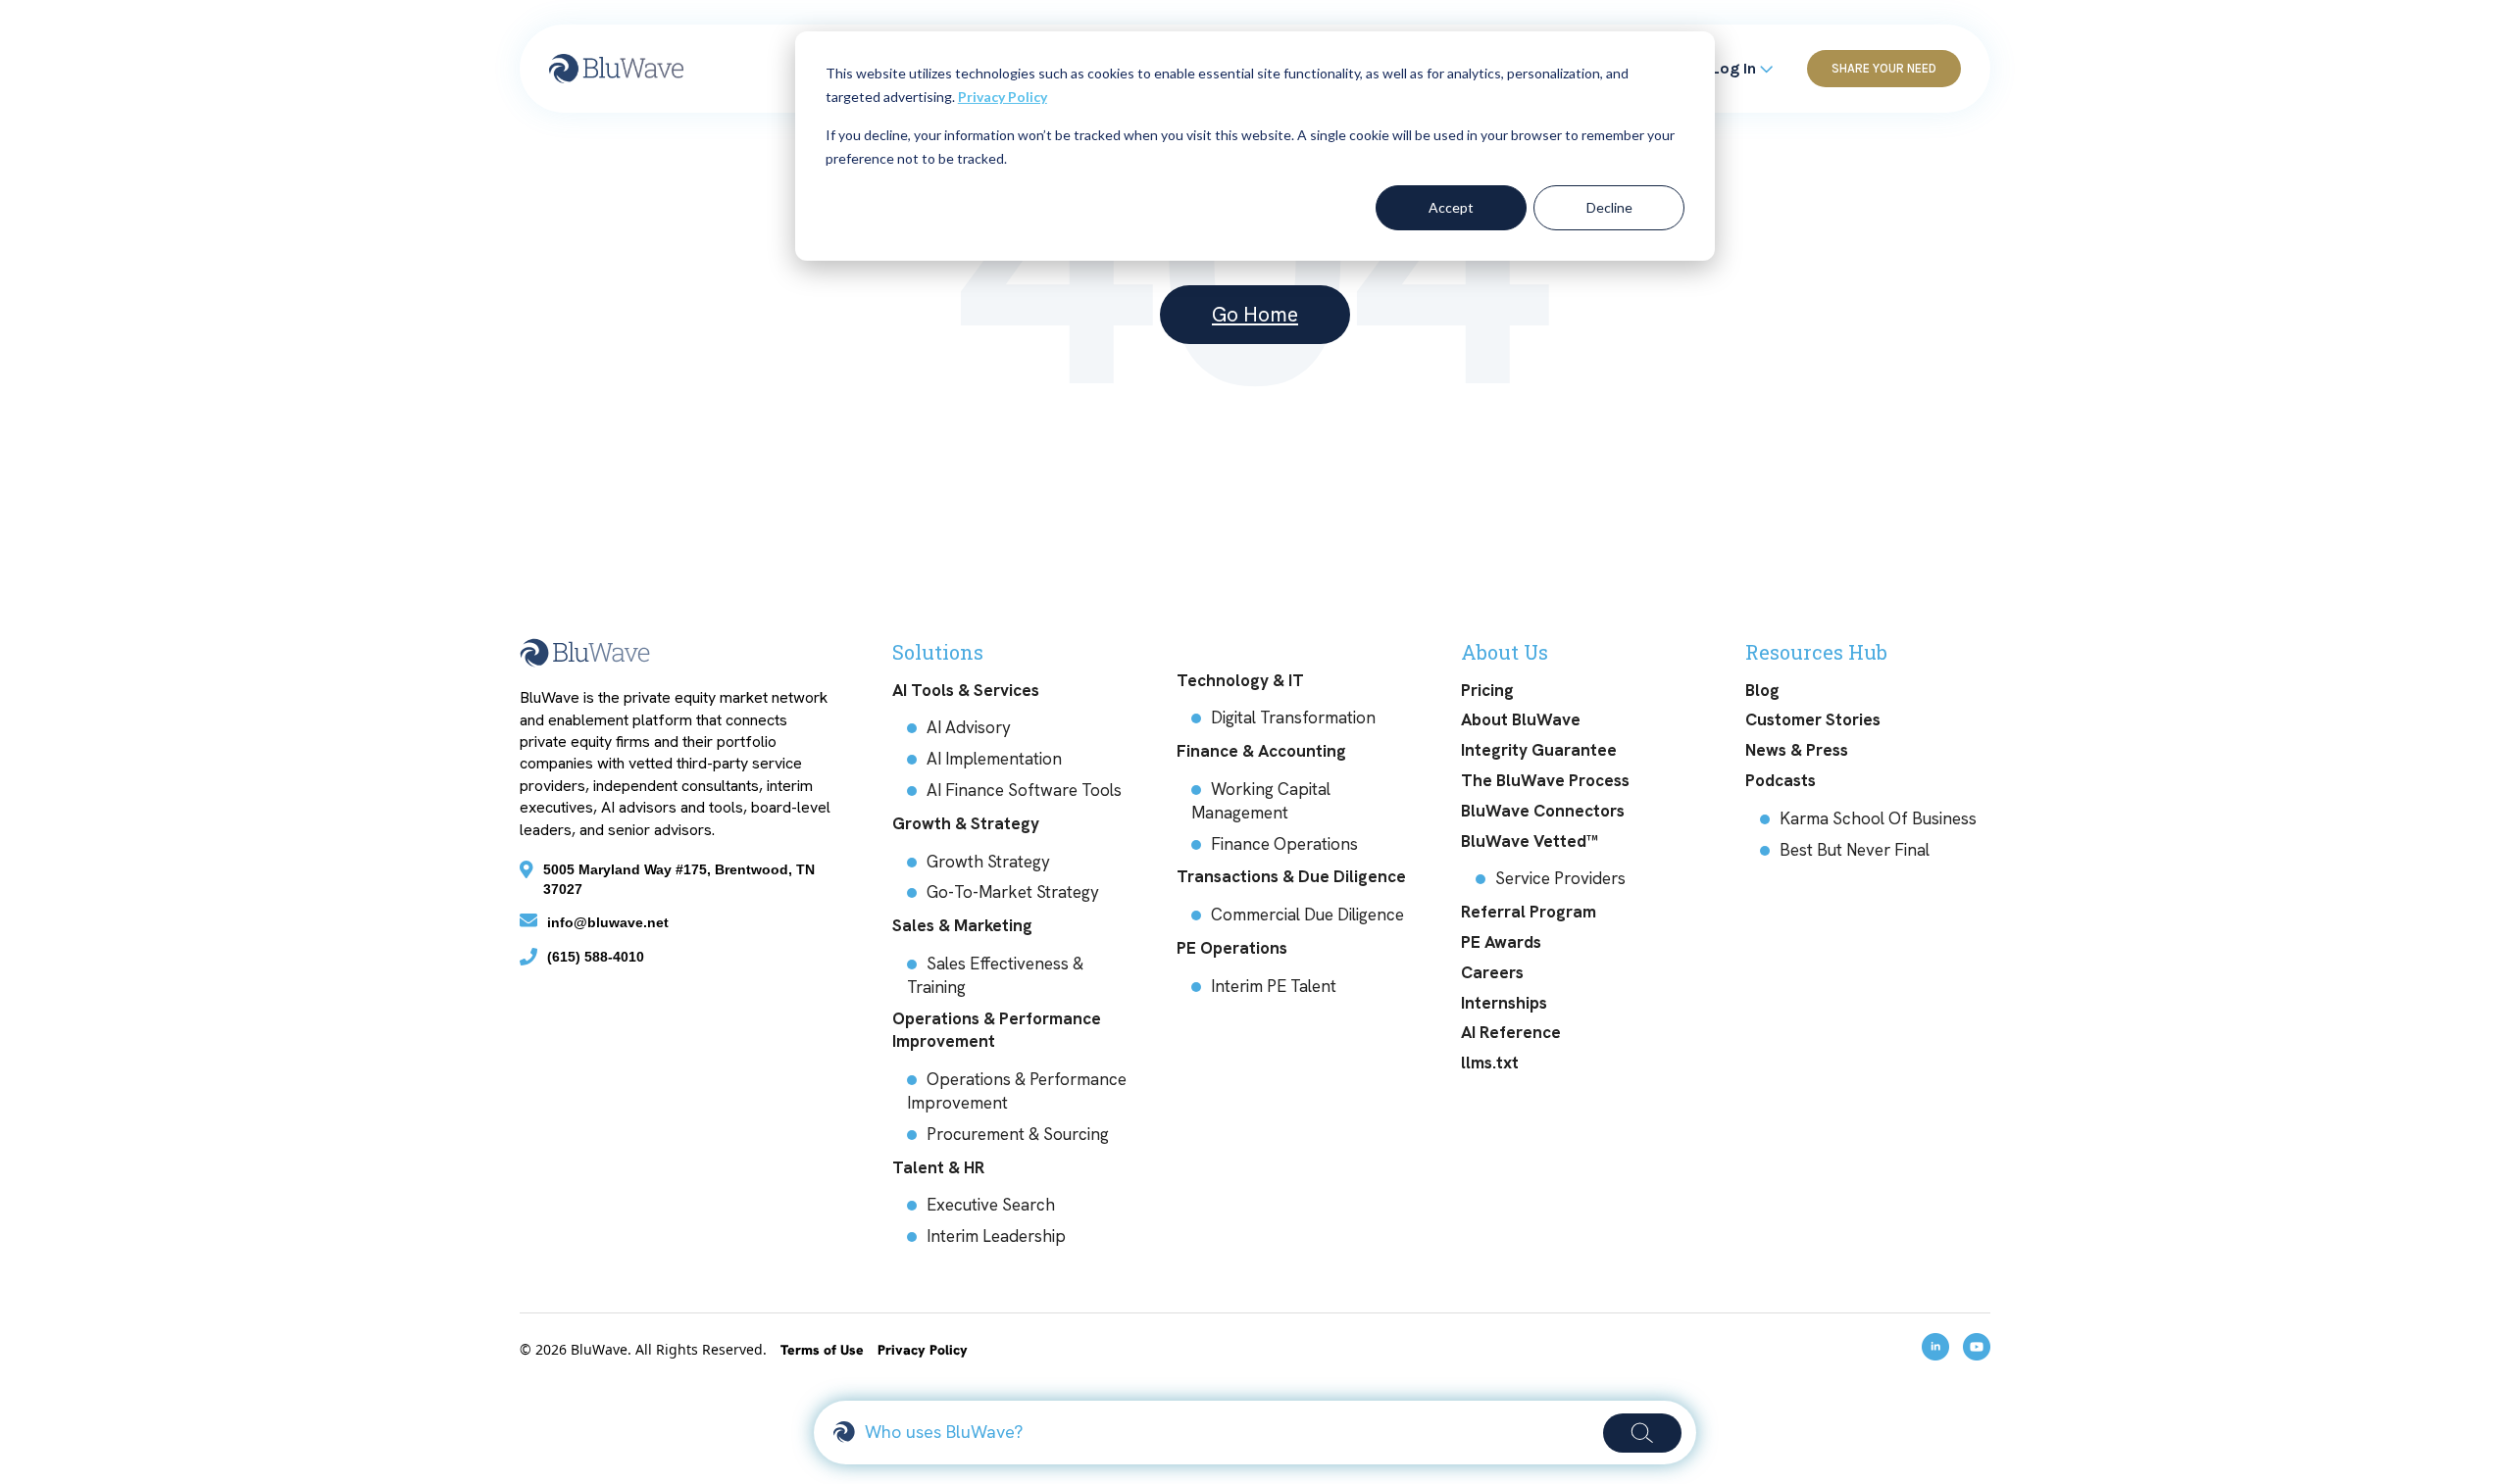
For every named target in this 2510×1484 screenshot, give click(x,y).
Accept (1451, 207)
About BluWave (1521, 719)
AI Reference (1511, 1032)
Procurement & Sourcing (1018, 1134)
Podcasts (1781, 780)
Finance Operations (1284, 844)
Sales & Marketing (962, 925)
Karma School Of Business (1878, 818)
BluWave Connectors (1543, 811)
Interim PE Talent (1274, 986)
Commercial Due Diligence (1307, 915)
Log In (1736, 68)
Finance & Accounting (1261, 751)
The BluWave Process (1545, 780)
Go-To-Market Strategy (1013, 892)
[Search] (1642, 1433)
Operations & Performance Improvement (997, 1030)
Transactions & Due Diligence (1291, 876)
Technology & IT (1240, 680)
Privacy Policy (1003, 97)
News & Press (1797, 750)
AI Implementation (994, 759)
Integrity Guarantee (1539, 750)
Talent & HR (938, 1167)
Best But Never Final (1855, 850)
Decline (1609, 207)
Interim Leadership (996, 1236)
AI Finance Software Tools (1024, 790)
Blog (1762, 690)
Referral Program (1529, 912)
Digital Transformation (1293, 717)
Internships (1504, 1003)
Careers (1492, 972)
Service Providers (1560, 878)
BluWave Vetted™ (1530, 841)
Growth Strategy (988, 862)
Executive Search (991, 1205)
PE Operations (1232, 948)
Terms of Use (824, 1350)
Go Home (1255, 314)
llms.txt (1490, 1063)
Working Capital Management (1261, 801)
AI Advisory (969, 727)
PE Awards (1501, 942)
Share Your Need (1884, 68)
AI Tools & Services (966, 690)
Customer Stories (1813, 719)
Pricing (1487, 690)
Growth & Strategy (966, 823)
